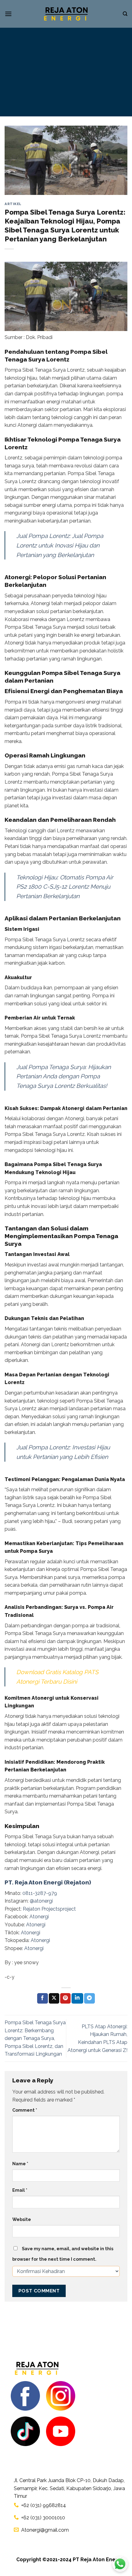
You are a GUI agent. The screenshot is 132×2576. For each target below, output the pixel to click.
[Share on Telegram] (89, 1998)
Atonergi (39, 1917)
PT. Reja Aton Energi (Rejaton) (48, 1882)
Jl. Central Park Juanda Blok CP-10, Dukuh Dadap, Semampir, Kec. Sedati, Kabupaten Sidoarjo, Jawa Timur (69, 2488)
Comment (25, 2110)
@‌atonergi (41, 1901)
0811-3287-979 (39, 1893)
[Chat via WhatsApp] (120, 2564)
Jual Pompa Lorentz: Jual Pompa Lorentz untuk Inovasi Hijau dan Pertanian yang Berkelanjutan (60, 545)
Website (22, 2219)
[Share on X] (54, 1998)
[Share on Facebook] (42, 1998)
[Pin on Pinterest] (65, 1998)
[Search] (125, 14)
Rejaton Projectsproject (49, 1909)
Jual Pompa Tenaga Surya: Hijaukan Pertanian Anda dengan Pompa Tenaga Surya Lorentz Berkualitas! (64, 1076)
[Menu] (8, 14)
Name (20, 2164)
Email (20, 2190)
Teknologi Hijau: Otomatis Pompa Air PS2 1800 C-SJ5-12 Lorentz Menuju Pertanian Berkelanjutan (65, 887)
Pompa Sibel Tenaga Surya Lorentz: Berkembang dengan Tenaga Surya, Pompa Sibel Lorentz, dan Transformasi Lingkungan (35, 2038)
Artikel (13, 204)
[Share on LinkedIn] (77, 1998)
